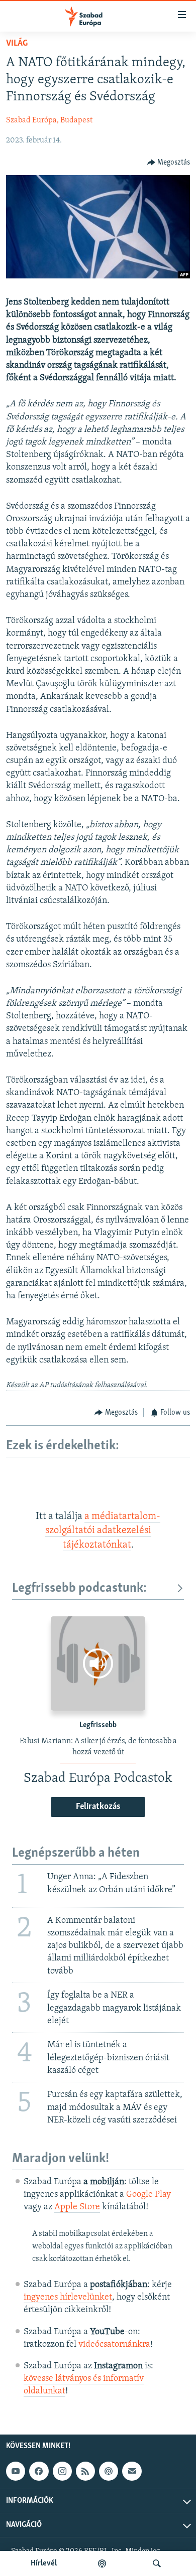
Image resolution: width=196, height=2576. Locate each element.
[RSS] (85, 2471)
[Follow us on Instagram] (62, 2471)
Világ (17, 44)
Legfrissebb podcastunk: (79, 1588)
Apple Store (77, 2207)
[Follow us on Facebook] (39, 2471)
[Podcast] (109, 2471)
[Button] (169, 163)
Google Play (149, 2195)
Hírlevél (44, 2563)
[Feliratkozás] (132, 2471)
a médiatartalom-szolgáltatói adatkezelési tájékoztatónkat (103, 1531)
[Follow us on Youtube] (16, 2471)
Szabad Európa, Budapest (49, 120)
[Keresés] (157, 2563)
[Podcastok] (102, 2563)
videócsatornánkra (114, 2345)
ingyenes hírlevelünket (68, 2298)
